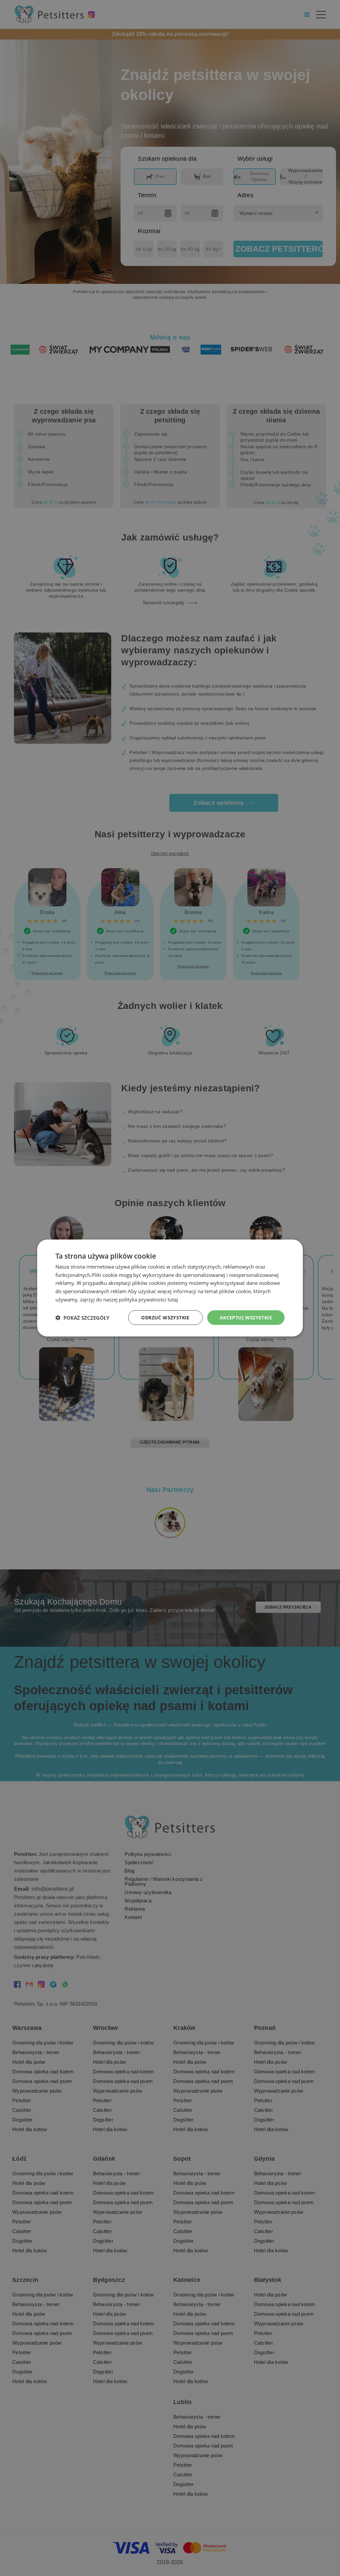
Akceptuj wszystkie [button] (246, 1317)
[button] (82, 1318)
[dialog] (170, 1288)
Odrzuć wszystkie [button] (165, 1317)
